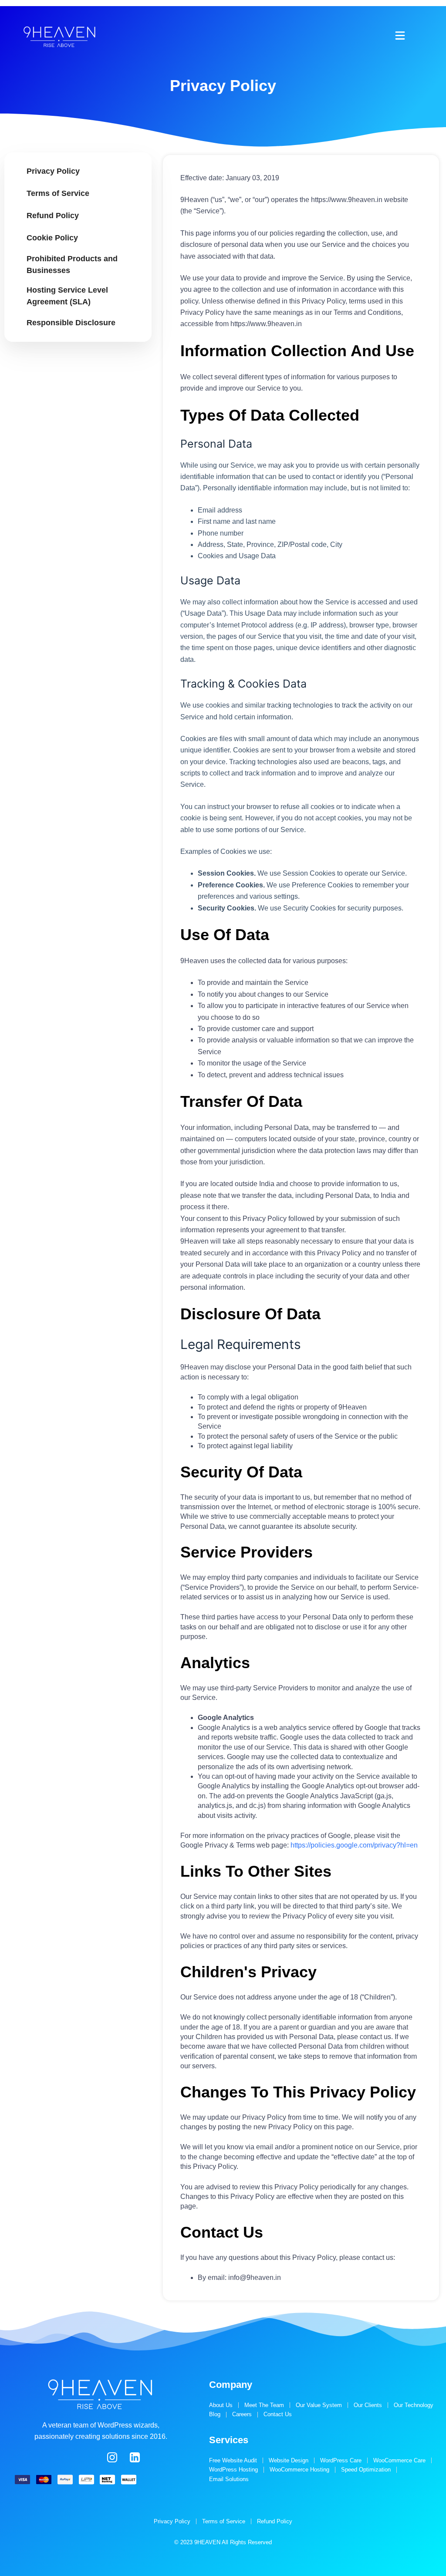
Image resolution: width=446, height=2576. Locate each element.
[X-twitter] (90, 2457)
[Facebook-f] (67, 2457)
